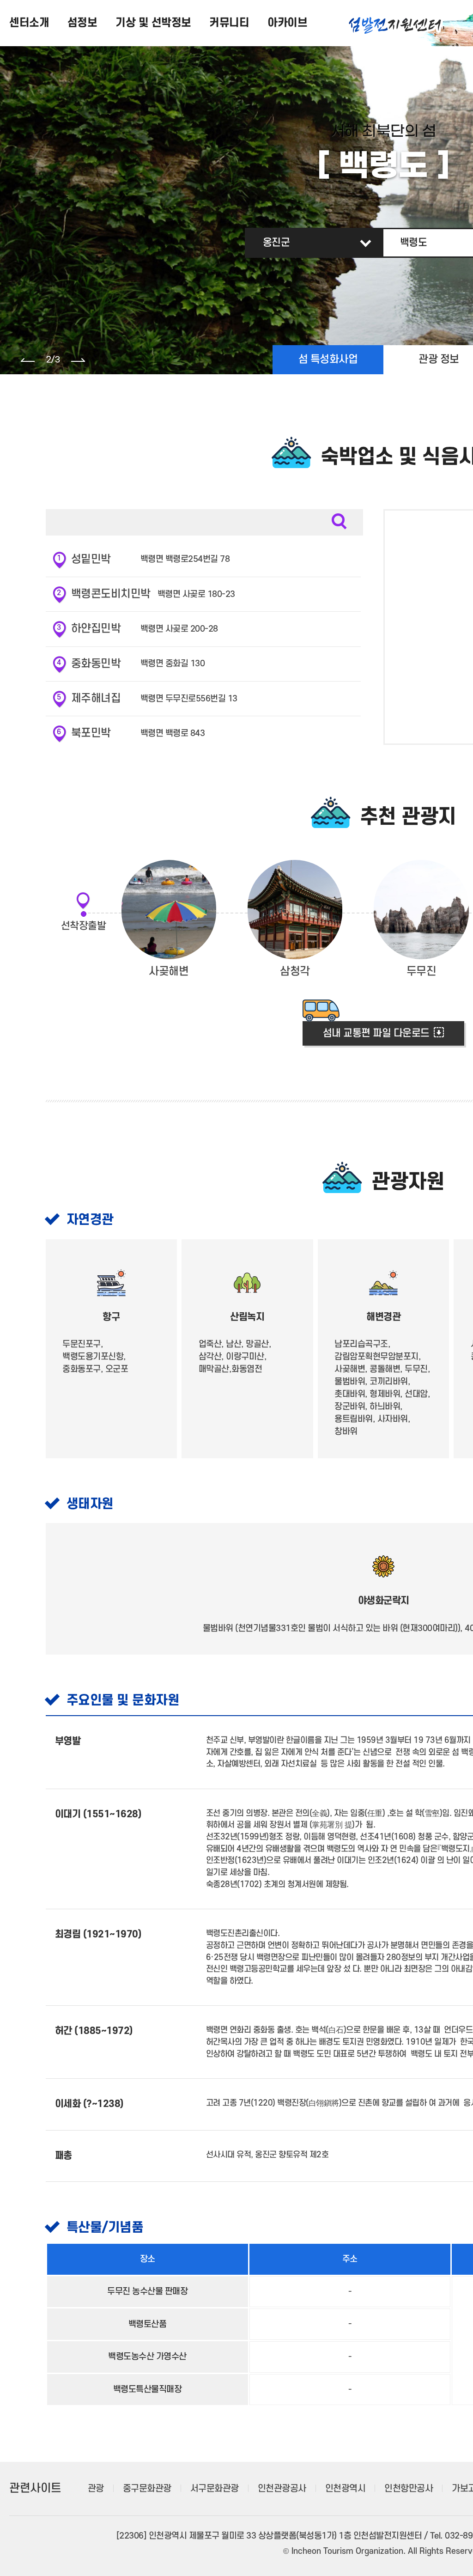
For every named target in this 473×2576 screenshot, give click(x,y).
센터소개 (29, 23)
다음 (78, 360)
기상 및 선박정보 (153, 23)
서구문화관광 (172, 2489)
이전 (28, 360)
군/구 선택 (282, 243)
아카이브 (287, 23)
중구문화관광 (104, 2489)
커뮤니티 (229, 23)
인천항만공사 (366, 2489)
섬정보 (82, 23)
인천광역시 (303, 2489)
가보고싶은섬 (433, 2489)
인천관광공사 (239, 2489)
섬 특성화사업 (328, 359)
